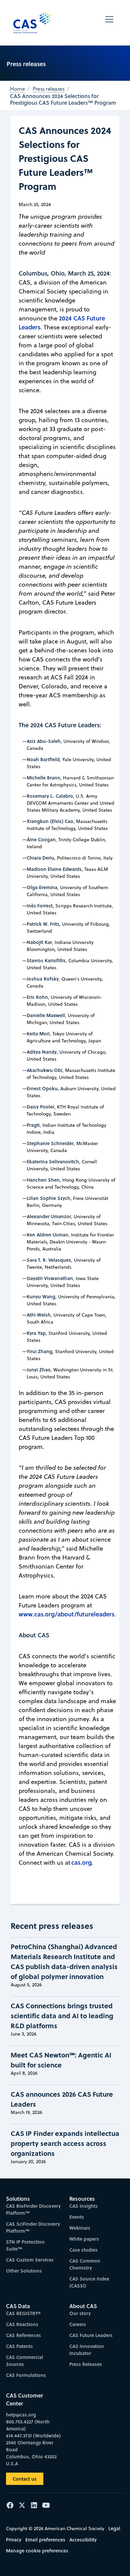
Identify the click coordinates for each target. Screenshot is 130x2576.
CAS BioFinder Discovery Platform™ (33, 2209)
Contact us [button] (25, 2479)
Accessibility (83, 2540)
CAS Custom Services (30, 2260)
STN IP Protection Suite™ (25, 2245)
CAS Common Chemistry (85, 2264)
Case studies (83, 2250)
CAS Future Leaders (91, 2335)
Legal (114, 2528)
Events (77, 2217)
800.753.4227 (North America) (28, 2425)
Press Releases (86, 2364)
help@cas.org (21, 2415)
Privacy (14, 2540)
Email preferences (45, 2540)
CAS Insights (83, 2206)
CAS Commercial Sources (24, 2361)
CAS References (23, 2335)
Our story (80, 2313)
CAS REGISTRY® (23, 2313)
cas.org (81, 1862)
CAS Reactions (22, 2324)
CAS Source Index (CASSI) (89, 2282)
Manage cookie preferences (37, 2551)
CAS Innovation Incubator (87, 2350)
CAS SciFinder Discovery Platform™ (33, 2227)
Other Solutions (24, 2271)
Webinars (80, 2228)
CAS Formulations (26, 2375)
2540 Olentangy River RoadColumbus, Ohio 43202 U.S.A (31, 2453)
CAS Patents (19, 2346)
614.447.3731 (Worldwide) (33, 2436)
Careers (78, 2324)
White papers (84, 2239)
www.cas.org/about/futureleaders (66, 1614)
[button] (109, 23)
